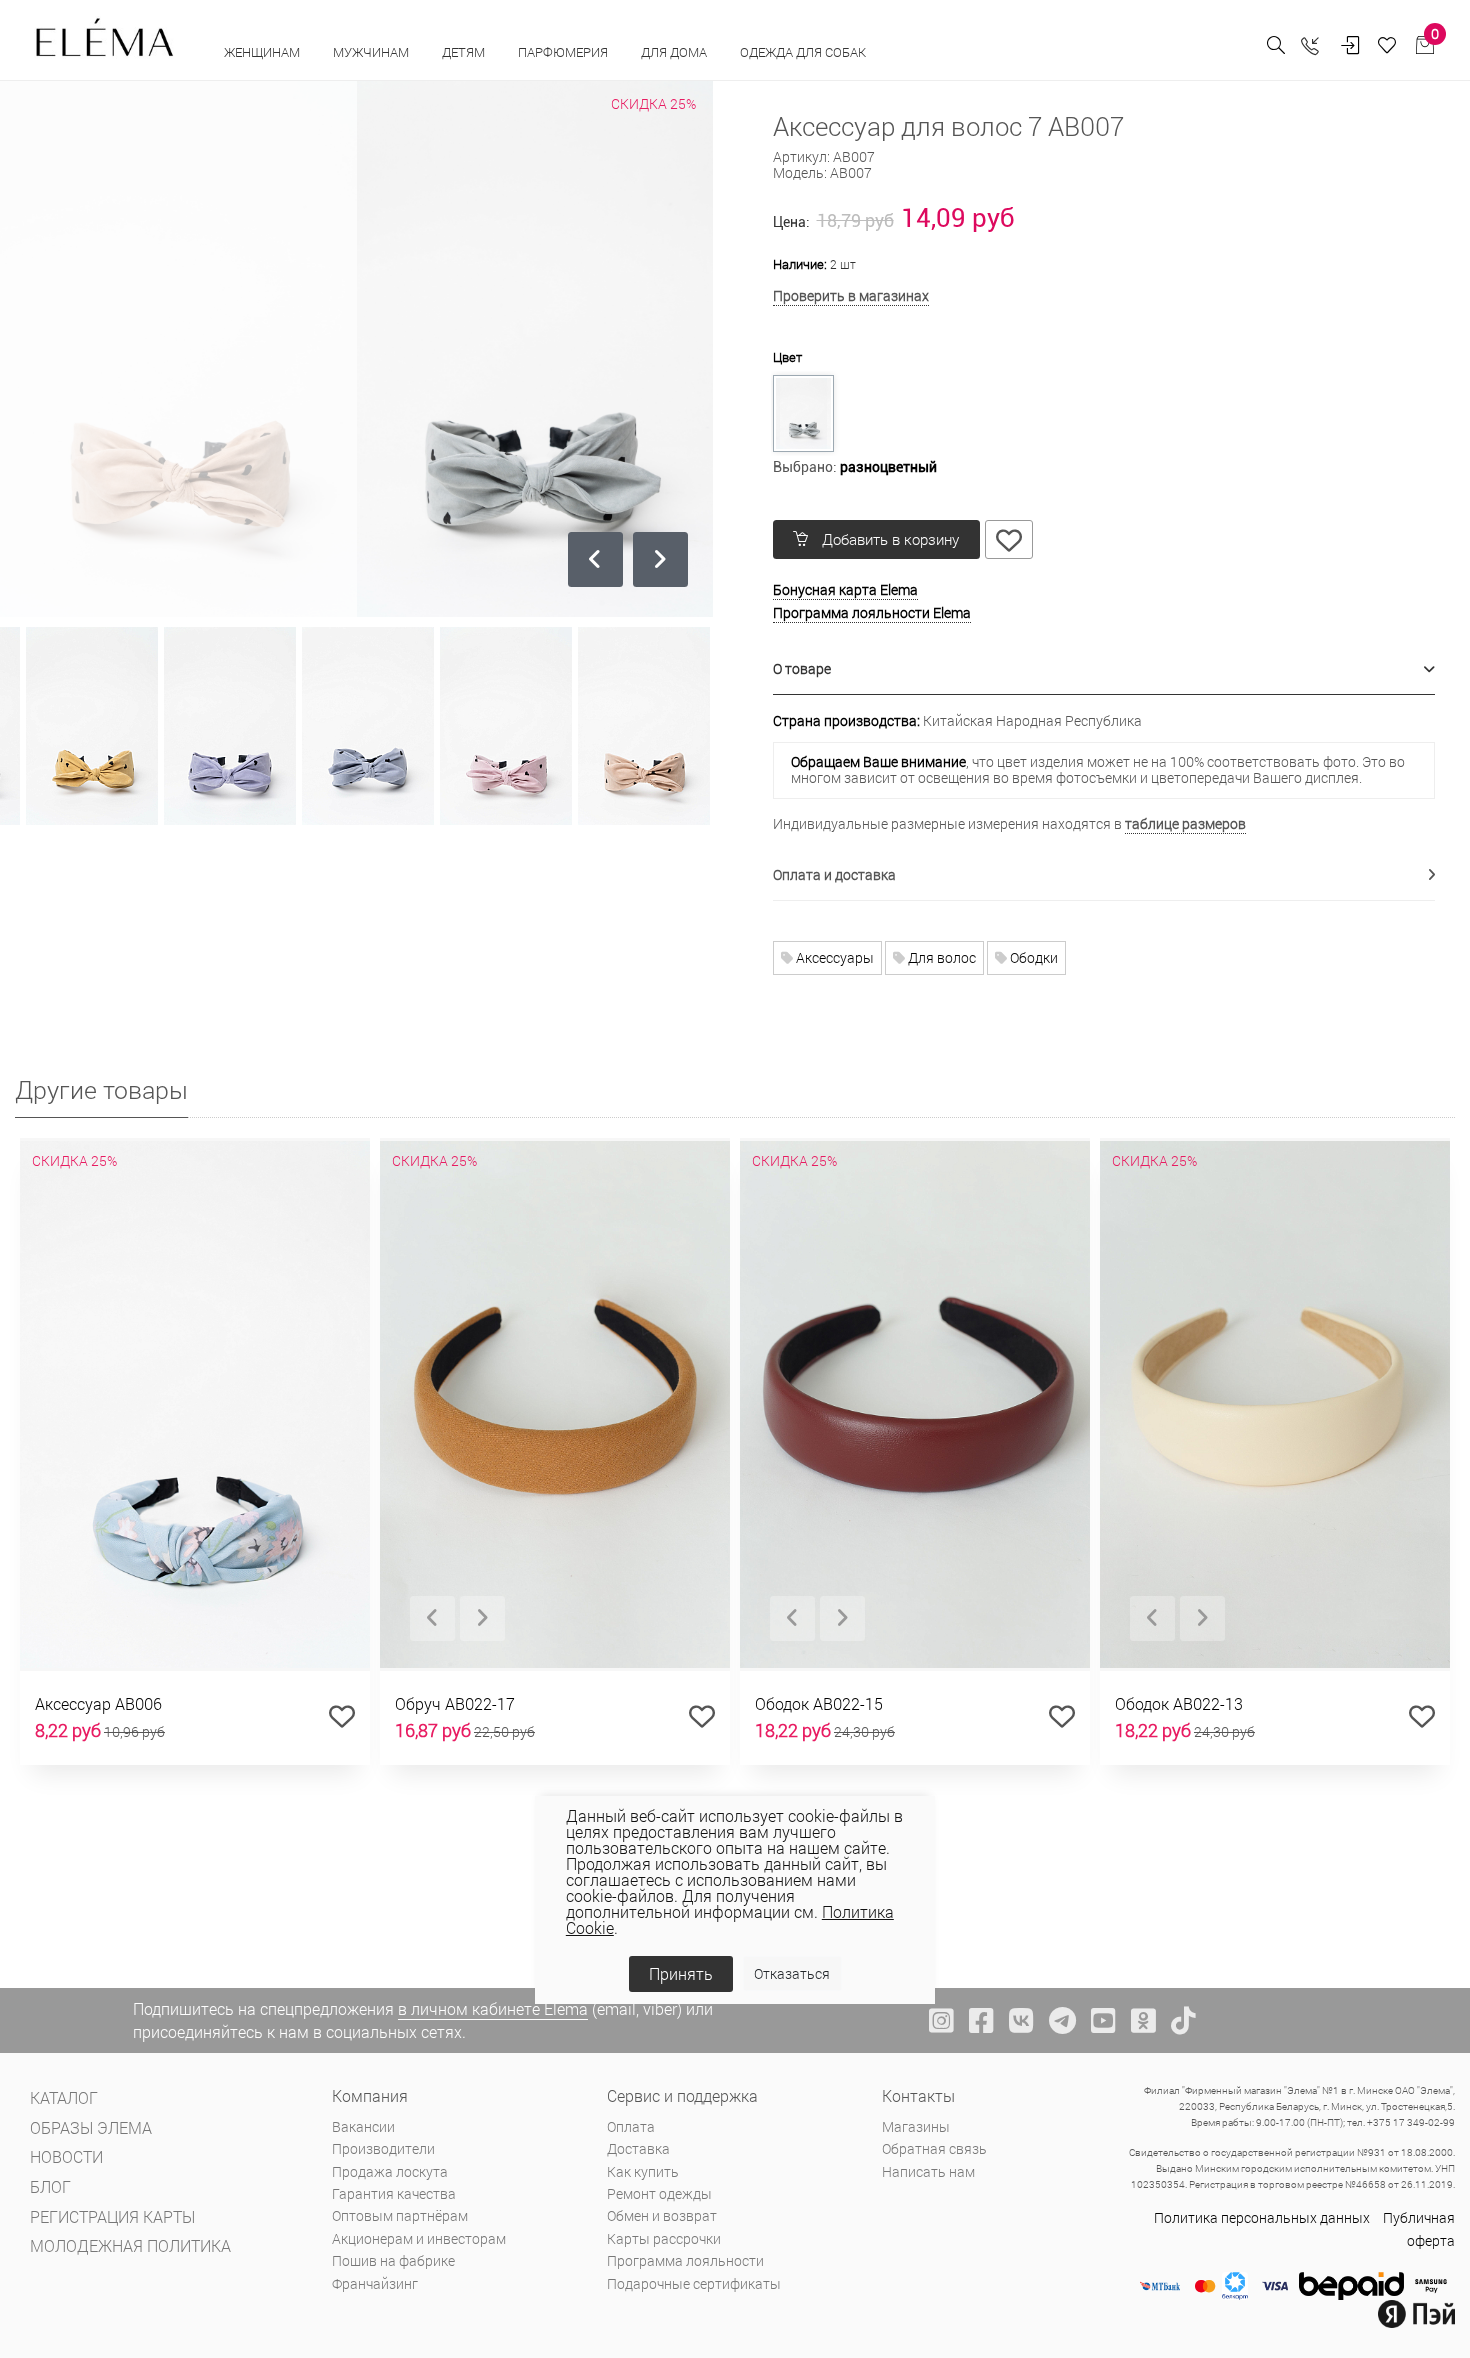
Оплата (631, 2126)
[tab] (1104, 669)
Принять (681, 1973)
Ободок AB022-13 (1179, 1703)
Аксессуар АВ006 (98, 1703)
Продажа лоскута (390, 2171)
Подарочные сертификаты (694, 2283)
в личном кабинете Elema (493, 2008)
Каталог (64, 2097)
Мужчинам (372, 52)
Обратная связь (934, 2148)
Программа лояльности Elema (872, 612)
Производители (383, 2148)
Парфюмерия (564, 52)
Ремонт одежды (659, 2193)
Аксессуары (833, 957)
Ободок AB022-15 (819, 1703)
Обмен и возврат (662, 2215)
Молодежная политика (130, 2245)
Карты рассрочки (664, 2238)
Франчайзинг (375, 2283)
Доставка (638, 2148)
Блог (50, 2186)
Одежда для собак (803, 52)
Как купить (643, 2171)
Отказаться (792, 1973)
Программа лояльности (685, 2260)
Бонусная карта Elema (845, 589)
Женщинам (263, 52)
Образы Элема (91, 2127)
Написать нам (928, 2171)
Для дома (675, 52)
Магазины (916, 2126)
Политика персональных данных (1262, 2217)
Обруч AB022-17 (455, 1703)
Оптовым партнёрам (400, 2215)
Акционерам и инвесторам (419, 2238)
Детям (465, 52)
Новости (66, 2156)
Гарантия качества (394, 2193)
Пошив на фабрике (393, 2260)
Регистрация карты (112, 2216)
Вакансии (363, 2126)
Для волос (940, 957)
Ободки (1032, 957)
